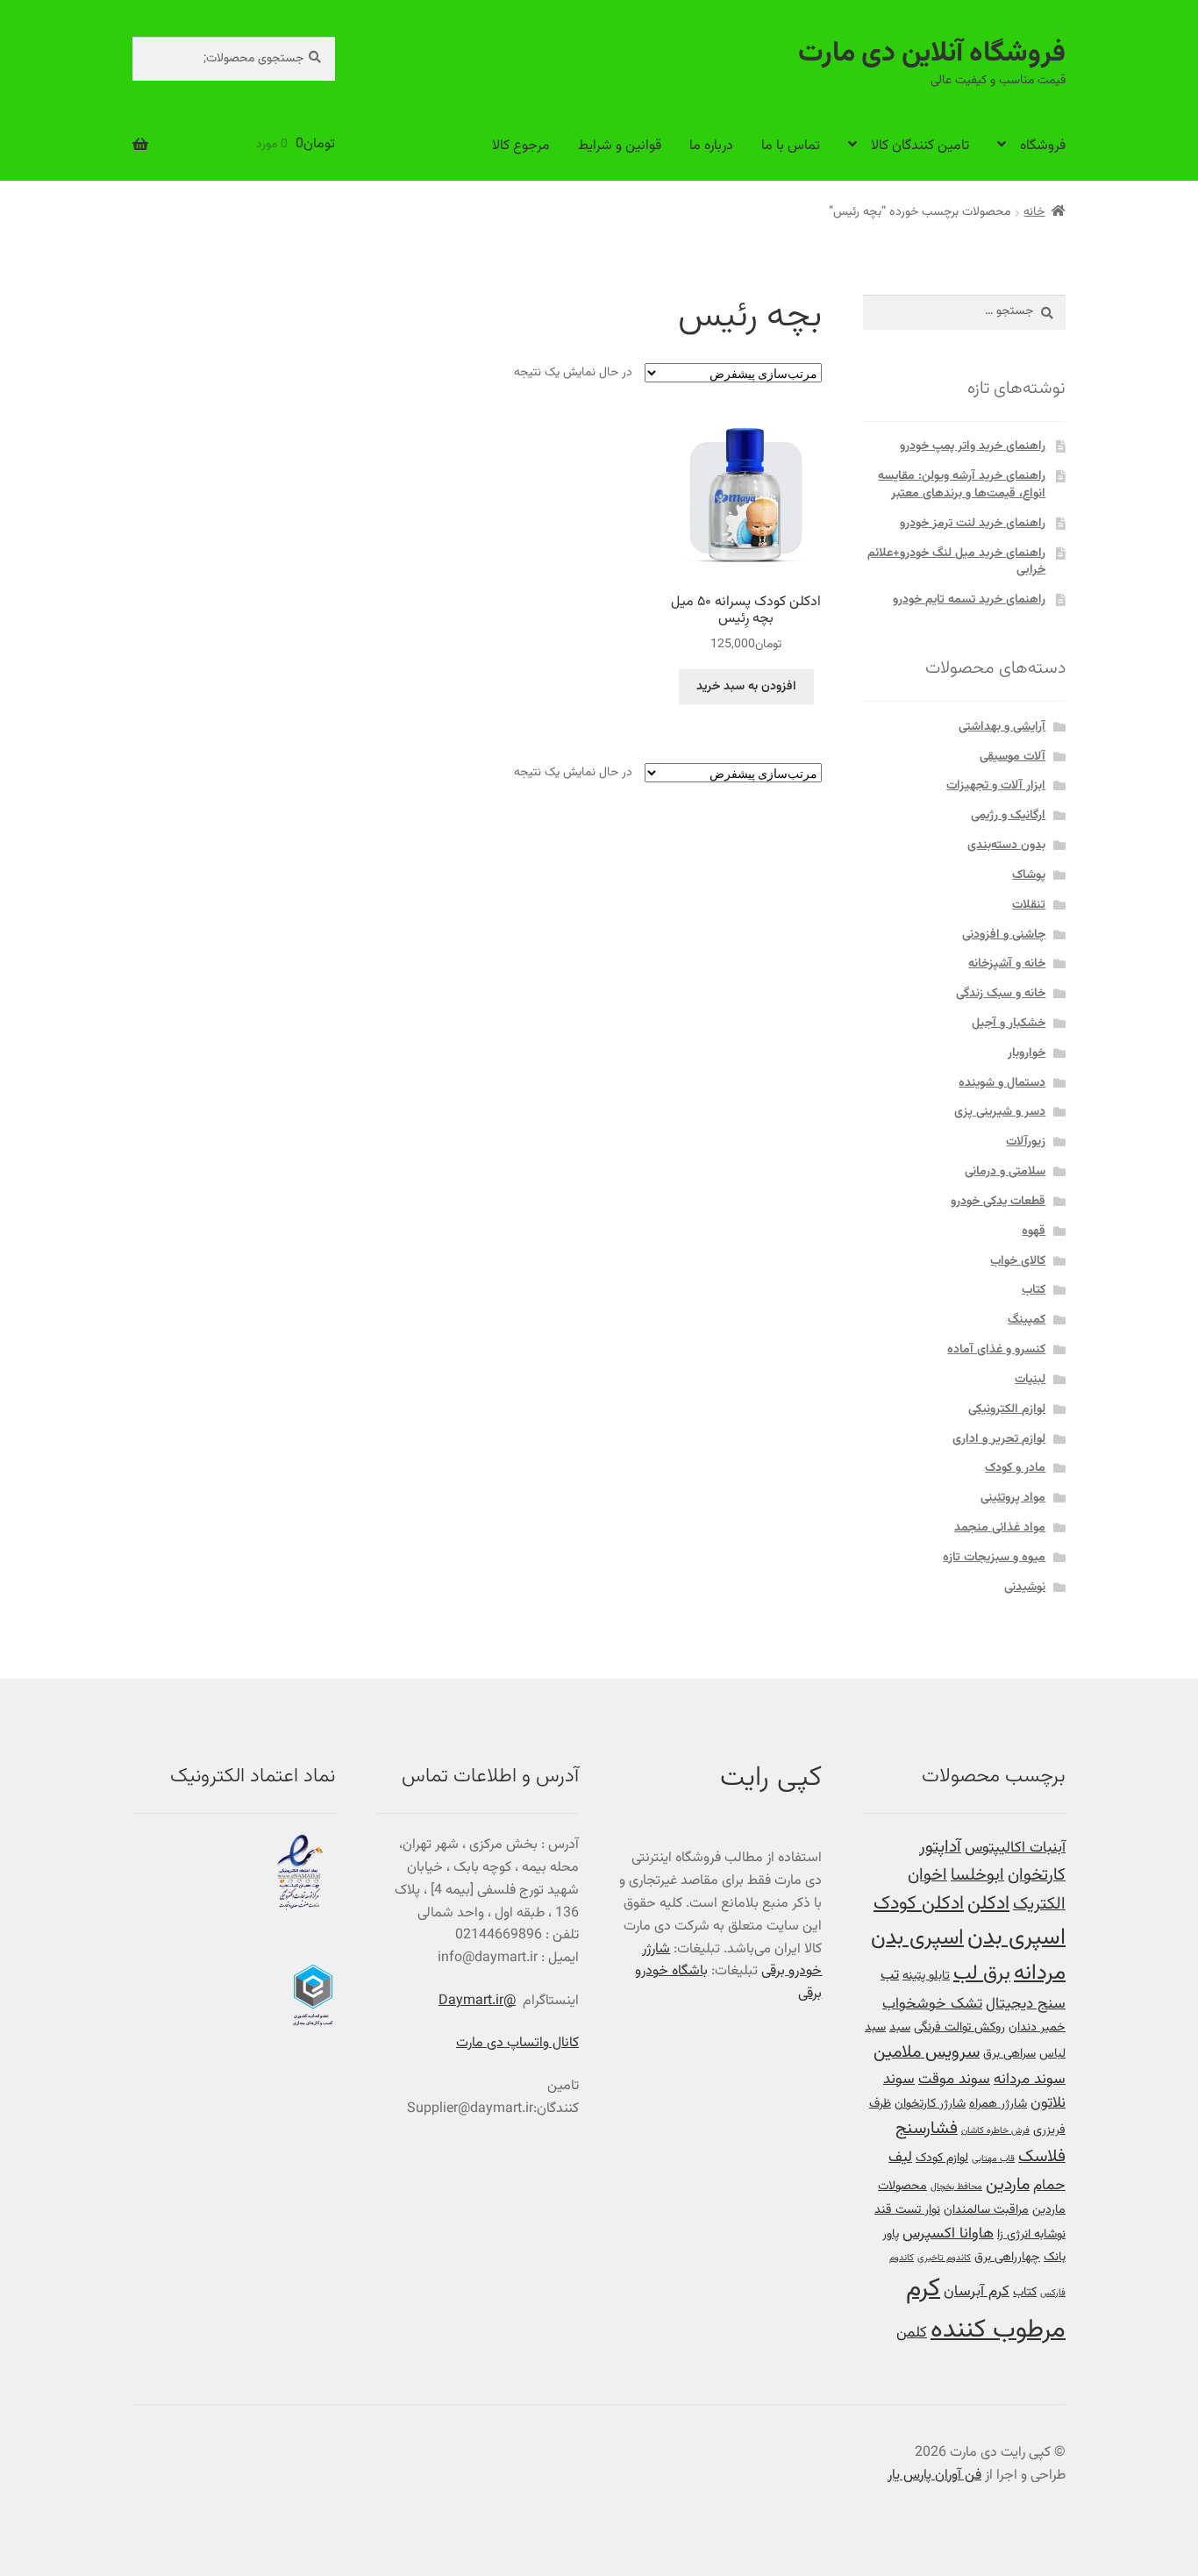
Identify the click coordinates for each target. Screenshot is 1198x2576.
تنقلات (1029, 905)
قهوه (1034, 1231)
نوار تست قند (907, 2210)
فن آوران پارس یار (934, 2476)
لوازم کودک (942, 2158)
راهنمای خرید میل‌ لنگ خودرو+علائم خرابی (956, 562)
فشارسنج (927, 2129)
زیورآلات (1026, 1142)
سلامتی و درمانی (1005, 1172)
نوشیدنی (1025, 1588)
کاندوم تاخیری (944, 2258)
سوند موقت (954, 2079)
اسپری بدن (1016, 1938)
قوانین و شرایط (620, 146)
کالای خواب (1018, 1261)
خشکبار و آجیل (1009, 1024)
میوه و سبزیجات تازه (994, 1558)
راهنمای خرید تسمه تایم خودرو (969, 600)
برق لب (982, 1973)
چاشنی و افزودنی (1004, 935)
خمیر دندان (1037, 2027)
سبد (900, 2027)
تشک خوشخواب (932, 2004)
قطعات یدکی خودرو (998, 1202)
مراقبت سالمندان (986, 2210)
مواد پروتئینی (1013, 1498)
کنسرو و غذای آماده (996, 1350)
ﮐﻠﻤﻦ (912, 2333)
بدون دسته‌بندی (1006, 846)
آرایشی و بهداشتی (1002, 727)
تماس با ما (791, 146)
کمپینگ (1027, 1320)
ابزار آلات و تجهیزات (996, 786)
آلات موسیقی (1013, 757)
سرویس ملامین (927, 2053)
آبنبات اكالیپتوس (1015, 1848)
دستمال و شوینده (1002, 1083)
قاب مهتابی (993, 2159)
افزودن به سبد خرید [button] (746, 687)
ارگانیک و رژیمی (1008, 816)
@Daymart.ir (477, 2001)
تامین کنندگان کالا (920, 146)
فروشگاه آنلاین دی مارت (932, 54)
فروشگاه (1043, 146)
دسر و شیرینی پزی (1000, 1112)
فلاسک (1042, 2157)
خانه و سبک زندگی (1001, 994)
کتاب (1034, 1290)
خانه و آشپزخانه (1007, 964)
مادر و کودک (1015, 1468)
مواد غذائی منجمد (1000, 1528)
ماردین (1008, 2185)
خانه (1034, 212)
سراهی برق (1009, 2054)
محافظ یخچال (956, 2187)
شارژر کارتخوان (930, 2104)
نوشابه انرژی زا (1031, 2234)
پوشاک (1029, 875)
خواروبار (1027, 1053)
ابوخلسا (977, 1876)
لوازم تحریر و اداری (999, 1439)
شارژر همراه (998, 2104)
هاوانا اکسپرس (948, 2233)
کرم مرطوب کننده (986, 2310)
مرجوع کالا (521, 146)
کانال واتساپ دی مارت (517, 2043)
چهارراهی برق (1007, 2257)
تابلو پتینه (926, 1976)
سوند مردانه (1030, 2079)
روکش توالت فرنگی (959, 2027)
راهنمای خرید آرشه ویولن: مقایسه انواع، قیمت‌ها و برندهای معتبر (962, 485)
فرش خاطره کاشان (995, 2131)
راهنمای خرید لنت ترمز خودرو (973, 524)
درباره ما (711, 146)
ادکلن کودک (919, 1904)
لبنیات (1030, 1380)
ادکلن (988, 1904)
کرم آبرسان (977, 2291)
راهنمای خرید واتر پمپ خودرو (973, 446)
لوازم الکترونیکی (1007, 1409)
